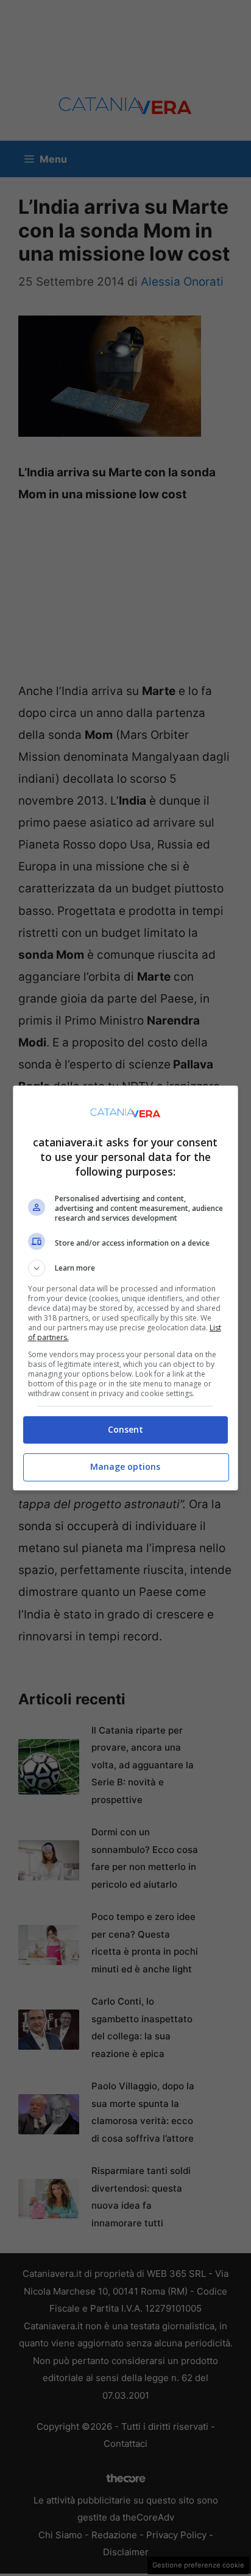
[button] (126, 1268)
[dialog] (126, 1288)
